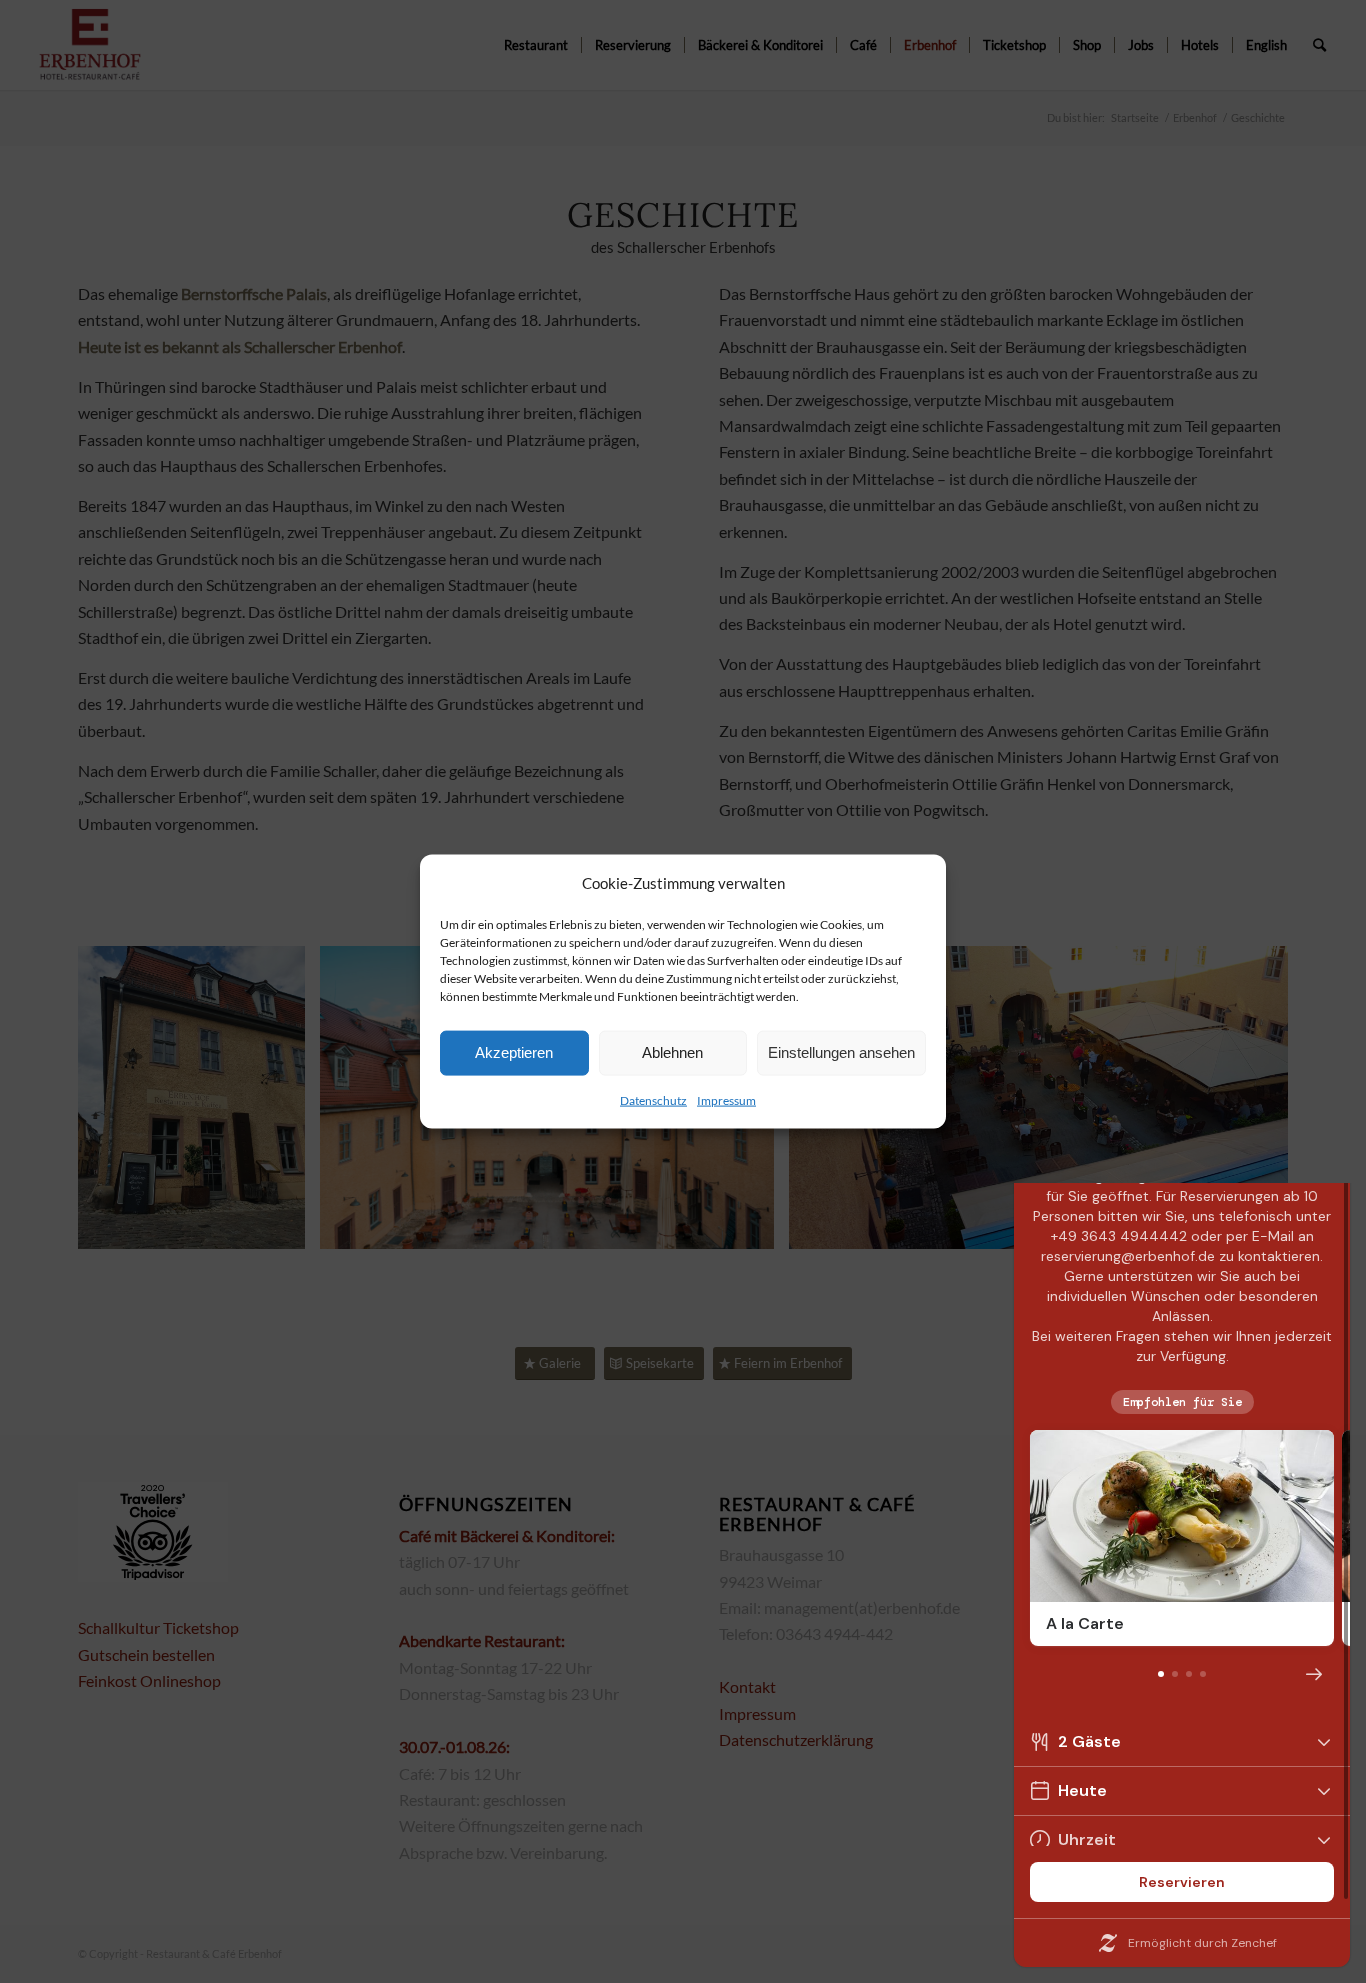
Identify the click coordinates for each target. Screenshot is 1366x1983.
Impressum (726, 1100)
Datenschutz (653, 1100)
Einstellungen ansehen (841, 1052)
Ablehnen (672, 1052)
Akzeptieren (514, 1052)
